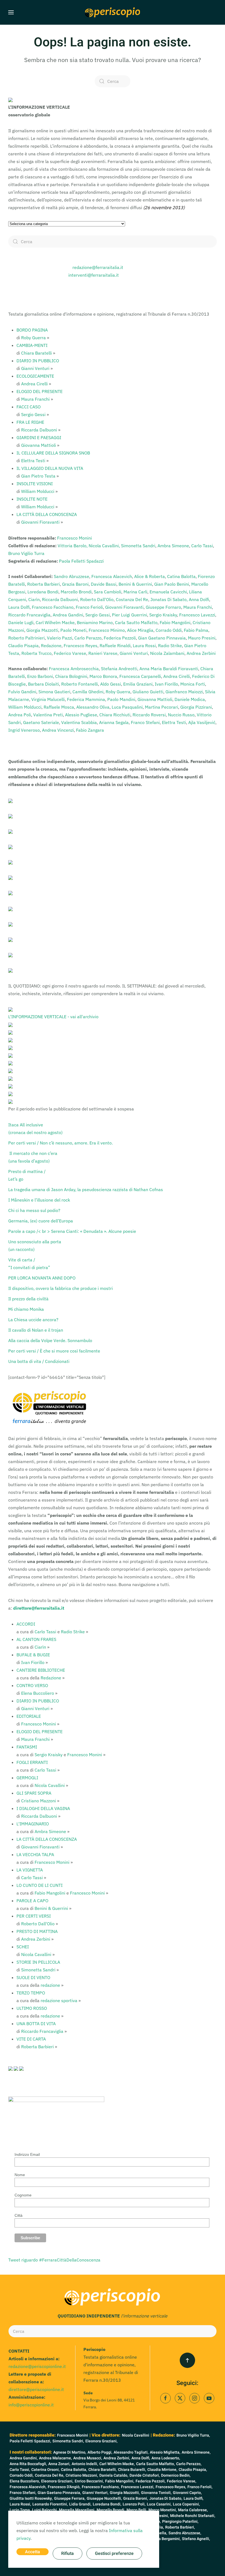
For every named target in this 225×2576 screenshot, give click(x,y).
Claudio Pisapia (23, 646)
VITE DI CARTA (31, 2039)
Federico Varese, (182, 2481)
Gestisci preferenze (114, 2553)
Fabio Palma (196, 630)
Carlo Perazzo (88, 638)
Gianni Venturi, (95, 2493)
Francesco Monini (74, 538)
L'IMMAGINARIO (33, 1824)
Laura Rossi (144, 646)
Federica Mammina (86, 699)
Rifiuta (67, 2553)
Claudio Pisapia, (193, 2470)
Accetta (33, 2552)
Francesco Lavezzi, (138, 2487)
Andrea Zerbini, (117, 2458)
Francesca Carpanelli (140, 676)
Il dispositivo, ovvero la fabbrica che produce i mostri (61, 1288)
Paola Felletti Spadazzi (81, 561)
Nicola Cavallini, (105, 546)
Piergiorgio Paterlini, (180, 2522)
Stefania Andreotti (119, 669)
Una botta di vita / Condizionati (39, 1361)
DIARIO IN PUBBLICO (38, 361)
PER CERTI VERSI (34, 1916)
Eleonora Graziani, (101, 2441)
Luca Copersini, (186, 2504)
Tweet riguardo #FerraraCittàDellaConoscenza (54, 2260)
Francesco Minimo (107, 630)
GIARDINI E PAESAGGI (39, 437)
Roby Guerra (33, 338)
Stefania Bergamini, (163, 2539)
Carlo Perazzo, (189, 2464)
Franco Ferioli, (200, 2487)
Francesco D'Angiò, (64, 2487)
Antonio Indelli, (85, 2464)
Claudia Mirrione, (162, 2470)
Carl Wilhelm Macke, (117, 2464)
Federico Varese (70, 653)
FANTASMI (27, 1747)
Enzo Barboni (40, 676)
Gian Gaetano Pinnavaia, (59, 2493)
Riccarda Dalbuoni (39, 430)
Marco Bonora (103, 676)
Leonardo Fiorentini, (50, 2504)
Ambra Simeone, (196, 2452)
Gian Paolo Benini (172, 584)
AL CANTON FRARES (36, 1639)
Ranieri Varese (103, 653)
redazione (50, 1985)
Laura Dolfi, (193, 2498)
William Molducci (38, 491)
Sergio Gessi (33, 414)
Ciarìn (34, 599)
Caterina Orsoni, (45, 2470)
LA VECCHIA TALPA (35, 1854)
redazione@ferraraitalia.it (98, 267)
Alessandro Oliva (93, 707)
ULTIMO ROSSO (32, 2008)
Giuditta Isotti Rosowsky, (31, 2498)
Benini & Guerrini (135, 584)
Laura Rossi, (20, 2504)
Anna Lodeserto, (166, 2458)
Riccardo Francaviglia (29, 615)
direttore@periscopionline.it (36, 2389)
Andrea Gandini (68, 615)
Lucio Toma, (20, 2510)
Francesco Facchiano (53, 607)
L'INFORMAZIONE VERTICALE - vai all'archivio (53, 1017)
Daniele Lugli (21, 622)
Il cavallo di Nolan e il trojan (36, 1330)
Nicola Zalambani (167, 653)
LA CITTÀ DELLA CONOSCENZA (47, 514)
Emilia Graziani (138, 684)
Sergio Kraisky (163, 615)
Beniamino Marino (95, 622)
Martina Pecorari (161, 707)
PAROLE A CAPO (32, 1901)
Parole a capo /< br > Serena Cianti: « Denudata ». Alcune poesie (72, 1231)
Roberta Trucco (36, 653)
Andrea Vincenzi (58, 730)
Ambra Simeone (173, 546)
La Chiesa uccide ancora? (33, 1320)
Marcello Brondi (76, 592)
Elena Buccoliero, (25, 2481)
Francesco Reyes (81, 646)
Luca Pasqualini (127, 707)
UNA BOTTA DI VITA (36, 2024)
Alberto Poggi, (100, 2452)
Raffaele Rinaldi (115, 646)
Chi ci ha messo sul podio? (34, 1210)
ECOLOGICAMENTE (35, 376)
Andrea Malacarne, (55, 2458)
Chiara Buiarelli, (132, 2470)
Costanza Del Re (132, 599)
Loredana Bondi (43, 592)
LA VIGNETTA (30, 1870)
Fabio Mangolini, (120, 2481)
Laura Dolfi (19, 607)
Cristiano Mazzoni (39, 1801)
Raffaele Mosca (59, 707)
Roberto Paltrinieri (26, 638)
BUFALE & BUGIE (33, 1655)
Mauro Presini (202, 638)
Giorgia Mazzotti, (125, 2493)
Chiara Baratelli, (102, 2470)
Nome (20, 2175)
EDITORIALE (29, 1716)
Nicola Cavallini (50, 1785)
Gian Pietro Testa (38, 476)
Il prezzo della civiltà (29, 1299)
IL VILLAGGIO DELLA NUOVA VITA (50, 468)
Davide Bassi (104, 584)
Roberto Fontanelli (80, 684)
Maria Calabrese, (193, 2510)
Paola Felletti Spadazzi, (30, 2441)
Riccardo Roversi (149, 715)
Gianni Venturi (35, 368)
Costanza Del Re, (50, 2475)
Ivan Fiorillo (166, 684)
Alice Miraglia (140, 630)
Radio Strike (170, 646)
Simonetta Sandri (138, 546)
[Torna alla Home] (113, 12)
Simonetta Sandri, (68, 2441)
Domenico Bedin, (176, 2475)
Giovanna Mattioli (39, 445)
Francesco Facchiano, (101, 2487)
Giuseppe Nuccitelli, (104, 2498)
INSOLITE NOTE (32, 499)
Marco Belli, (137, 2510)
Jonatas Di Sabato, (170, 599)
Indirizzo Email (27, 2154)
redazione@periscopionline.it (37, 2366)
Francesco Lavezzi (197, 615)
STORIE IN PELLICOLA (38, 1962)
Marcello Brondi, (111, 2510)
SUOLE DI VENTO (33, 1977)
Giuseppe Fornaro (163, 607)
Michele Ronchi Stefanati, (193, 2516)
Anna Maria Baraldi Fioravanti (169, 669)
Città (19, 2215)
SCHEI (23, 1947)
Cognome (23, 2195)
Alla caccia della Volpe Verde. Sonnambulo (50, 1340)
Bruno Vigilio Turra (26, 553)
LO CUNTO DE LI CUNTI (40, 1885)
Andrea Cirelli (34, 384)
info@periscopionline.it (31, 2405)
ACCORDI (26, 1624)
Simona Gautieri (54, 692)
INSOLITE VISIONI (35, 484)
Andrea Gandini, (24, 2458)
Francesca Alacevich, (28, 2487)
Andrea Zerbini (201, 653)
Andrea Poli (20, 715)
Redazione (51, 646)
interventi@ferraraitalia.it (94, 275)
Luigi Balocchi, (45, 2510)
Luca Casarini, (159, 2504)
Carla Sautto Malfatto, (155, 2464)
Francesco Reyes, (171, 2487)
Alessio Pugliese (81, 715)
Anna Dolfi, (141, 2458)
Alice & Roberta (150, 576)
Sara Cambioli (108, 592)
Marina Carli (135, 592)
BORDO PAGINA (32, 330)
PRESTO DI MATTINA (37, 1931)
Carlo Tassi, (20, 2470)
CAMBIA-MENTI (32, 345)
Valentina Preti (48, 715)
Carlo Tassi (202, 546)
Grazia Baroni (75, 584)
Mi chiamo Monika (26, 1309)
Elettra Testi (33, 461)
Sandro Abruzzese (71, 576)
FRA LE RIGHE (30, 422)
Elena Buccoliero (38, 1693)
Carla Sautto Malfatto (136, 622)
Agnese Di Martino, (70, 2452)
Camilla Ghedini (88, 692)
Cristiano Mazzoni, (82, 2475)
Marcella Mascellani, (77, 2510)
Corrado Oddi (169, 630)
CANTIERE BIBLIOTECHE (41, 1670)
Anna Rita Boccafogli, (28, 2464)
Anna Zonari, (59, 2464)
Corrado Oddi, (22, 2475)
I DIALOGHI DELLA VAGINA (43, 1808)
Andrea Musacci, (88, 2458)
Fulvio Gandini (22, 692)
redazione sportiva (59, 2000)
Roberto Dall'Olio (97, 599)
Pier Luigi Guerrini (130, 615)
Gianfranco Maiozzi (184, 692)
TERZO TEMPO (31, 1993)
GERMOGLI (27, 1778)
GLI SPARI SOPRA (34, 1793)
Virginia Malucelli (48, 699)
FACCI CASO (29, 407)
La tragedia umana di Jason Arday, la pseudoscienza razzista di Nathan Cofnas (86, 1189)
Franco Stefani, (23, 2493)
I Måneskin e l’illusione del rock (39, 1200)
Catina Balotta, (74, 2470)
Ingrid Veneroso (24, 730)
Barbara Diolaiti (43, 684)
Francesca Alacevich (112, 576)
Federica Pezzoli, (151, 2481)
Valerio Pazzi (60, 638)
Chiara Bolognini (71, 676)
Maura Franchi (35, 399)
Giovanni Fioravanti (40, 522)
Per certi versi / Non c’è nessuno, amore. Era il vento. (61, 1143)
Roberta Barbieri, (180, 2527)
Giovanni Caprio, (187, 2493)
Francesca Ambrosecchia (74, 669)
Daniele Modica (190, 699)
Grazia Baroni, (136, 2498)
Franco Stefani (145, 722)
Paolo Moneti (73, 630)
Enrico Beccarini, (89, 2481)
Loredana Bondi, (107, 2504)
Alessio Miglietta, (165, 2452)
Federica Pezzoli (120, 638)
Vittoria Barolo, (73, 546)
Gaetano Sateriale (41, 722)
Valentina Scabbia (79, 722)
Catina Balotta (181, 576)
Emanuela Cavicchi (168, 592)
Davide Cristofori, (145, 2475)
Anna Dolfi (199, 599)
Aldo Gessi (111, 684)
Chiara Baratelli (36, 353)
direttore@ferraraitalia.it (39, 1608)
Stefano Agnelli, (196, 2539)
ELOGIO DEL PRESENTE (40, 391)
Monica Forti (193, 684)
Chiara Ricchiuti (115, 715)
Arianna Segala (114, 722)
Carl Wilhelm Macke (55, 622)
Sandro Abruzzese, (185, 2533)
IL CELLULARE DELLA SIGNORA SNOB (53, 453)
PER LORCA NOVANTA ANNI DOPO (42, 1278)
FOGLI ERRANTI (32, 1762)
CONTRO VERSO (32, 1685)
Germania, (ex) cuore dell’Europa (41, 1221)
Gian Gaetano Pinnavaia (162, 638)
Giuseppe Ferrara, (70, 2498)
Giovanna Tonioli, (156, 2493)
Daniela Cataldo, (114, 2475)
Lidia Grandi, (80, 2504)
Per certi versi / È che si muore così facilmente (54, 1351)
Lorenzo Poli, (134, 2504)
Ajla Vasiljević (202, 722)
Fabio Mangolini (175, 622)
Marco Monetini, (163, 2510)
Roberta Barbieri (43, 584)
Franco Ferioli (89, 607)
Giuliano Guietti (148, 692)
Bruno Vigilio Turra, (193, 2435)
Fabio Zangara (90, 730)
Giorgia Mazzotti (42, 630)
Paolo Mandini (121, 699)
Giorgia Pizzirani (196, 707)
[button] (11, 12)
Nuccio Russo (181, 715)
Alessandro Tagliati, (131, 2452)
